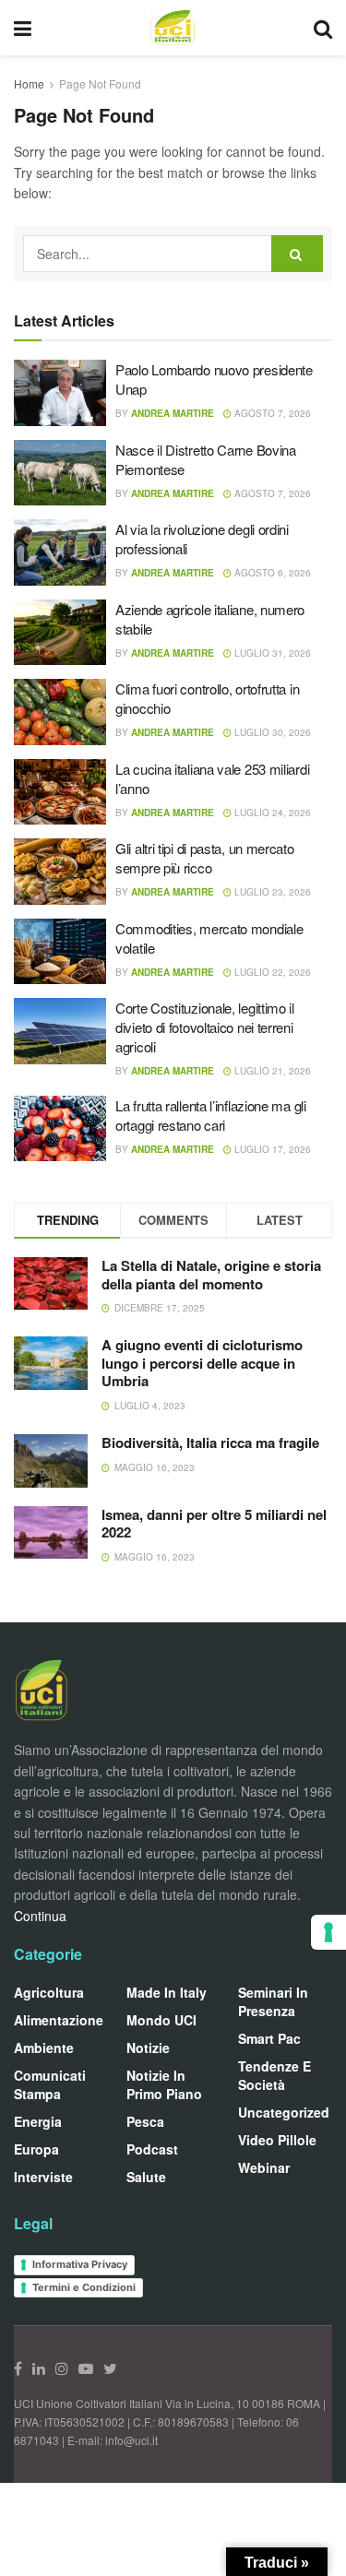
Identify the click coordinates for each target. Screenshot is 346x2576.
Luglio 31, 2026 (271, 653)
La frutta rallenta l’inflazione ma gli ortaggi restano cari (211, 1115)
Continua (40, 1916)
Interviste (43, 2177)
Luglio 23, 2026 (271, 892)
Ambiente (44, 2048)
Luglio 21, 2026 (271, 1071)
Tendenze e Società (274, 2075)
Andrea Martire (173, 413)
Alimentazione (59, 2020)
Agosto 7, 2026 (271, 413)
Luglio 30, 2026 (271, 732)
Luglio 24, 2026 (271, 813)
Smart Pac (269, 2038)
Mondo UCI (161, 2020)
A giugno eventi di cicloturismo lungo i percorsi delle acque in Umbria (202, 1363)
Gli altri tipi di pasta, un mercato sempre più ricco (205, 858)
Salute (146, 2177)
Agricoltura (49, 1992)
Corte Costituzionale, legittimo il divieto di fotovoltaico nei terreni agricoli (205, 1027)
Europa (36, 2149)
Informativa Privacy (80, 2264)
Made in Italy (167, 1992)
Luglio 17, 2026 (271, 1149)
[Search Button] (297, 254)
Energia (38, 2121)
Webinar (264, 2167)
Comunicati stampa (50, 2084)
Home (29, 83)
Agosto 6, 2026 (271, 573)
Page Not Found (100, 83)
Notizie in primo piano (164, 2084)
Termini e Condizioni (84, 2287)
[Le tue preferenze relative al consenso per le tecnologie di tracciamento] (328, 1932)
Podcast (152, 2149)
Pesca (145, 2121)
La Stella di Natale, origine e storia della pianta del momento (211, 1275)
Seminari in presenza (273, 2001)
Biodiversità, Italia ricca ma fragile (210, 1442)
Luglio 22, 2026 (271, 972)
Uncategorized (284, 2112)
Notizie (148, 2048)
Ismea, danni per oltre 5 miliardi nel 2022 (214, 1524)
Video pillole (277, 2140)
